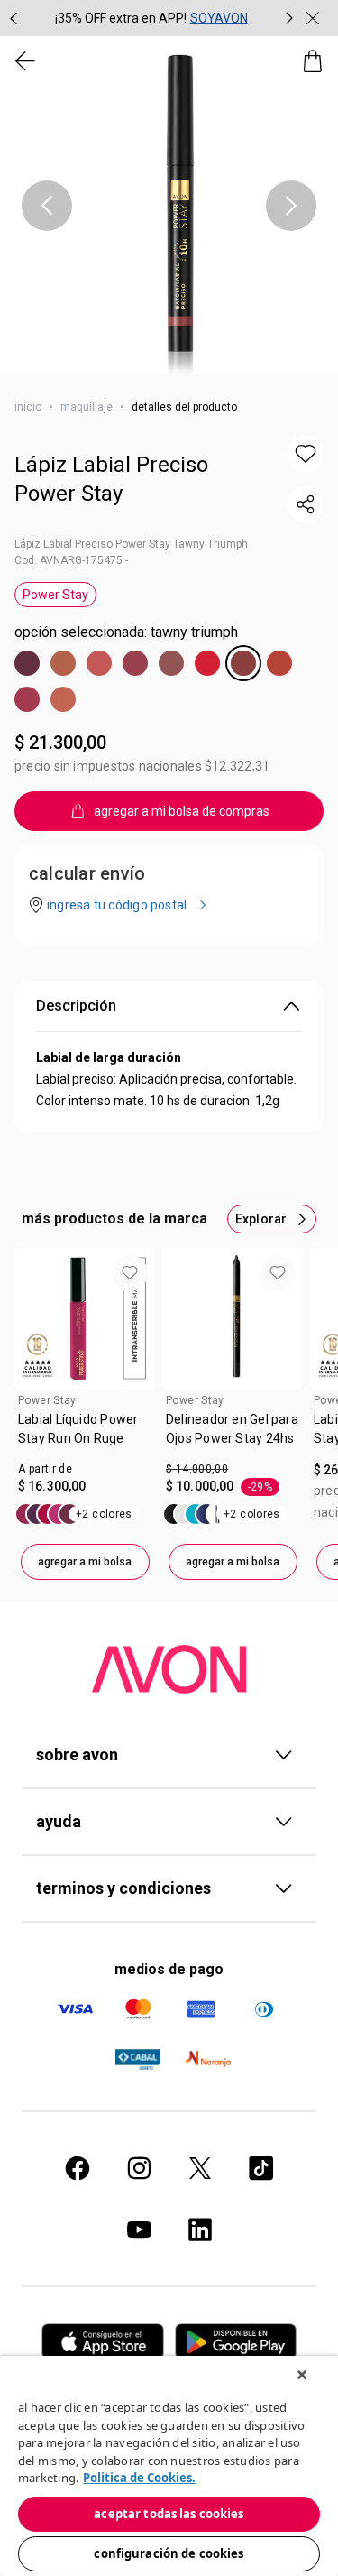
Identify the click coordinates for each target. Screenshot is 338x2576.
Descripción (76, 1006)
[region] (169, 2466)
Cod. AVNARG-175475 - (71, 560)
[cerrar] (313, 18)
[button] (169, 205)
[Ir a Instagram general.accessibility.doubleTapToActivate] (139, 2168)
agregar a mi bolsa (85, 1562)
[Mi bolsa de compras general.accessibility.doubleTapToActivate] (313, 61)
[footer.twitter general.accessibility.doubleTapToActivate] (200, 2168)
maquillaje (87, 407)
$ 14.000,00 (197, 1469)
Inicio (28, 407)
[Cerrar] (302, 2375)
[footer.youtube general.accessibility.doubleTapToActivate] (139, 2230)
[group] (151, 18)
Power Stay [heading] (47, 1400)
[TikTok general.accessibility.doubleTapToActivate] (261, 2168)
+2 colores (104, 1514)
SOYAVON (219, 18)
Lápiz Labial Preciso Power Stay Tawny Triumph (131, 544)
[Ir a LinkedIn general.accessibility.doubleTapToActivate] (200, 2230)
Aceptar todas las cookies (169, 2514)
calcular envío (87, 873)
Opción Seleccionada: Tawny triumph (126, 632)
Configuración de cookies (169, 2553)
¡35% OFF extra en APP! (121, 18)
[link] (85, 1436)
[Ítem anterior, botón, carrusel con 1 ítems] (47, 206)
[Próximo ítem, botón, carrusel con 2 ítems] (289, 18)
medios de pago (169, 1969)
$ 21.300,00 (60, 743)
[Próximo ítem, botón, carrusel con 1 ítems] (291, 206)
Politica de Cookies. (139, 2478)
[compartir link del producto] (306, 504)
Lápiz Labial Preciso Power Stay (111, 479)
